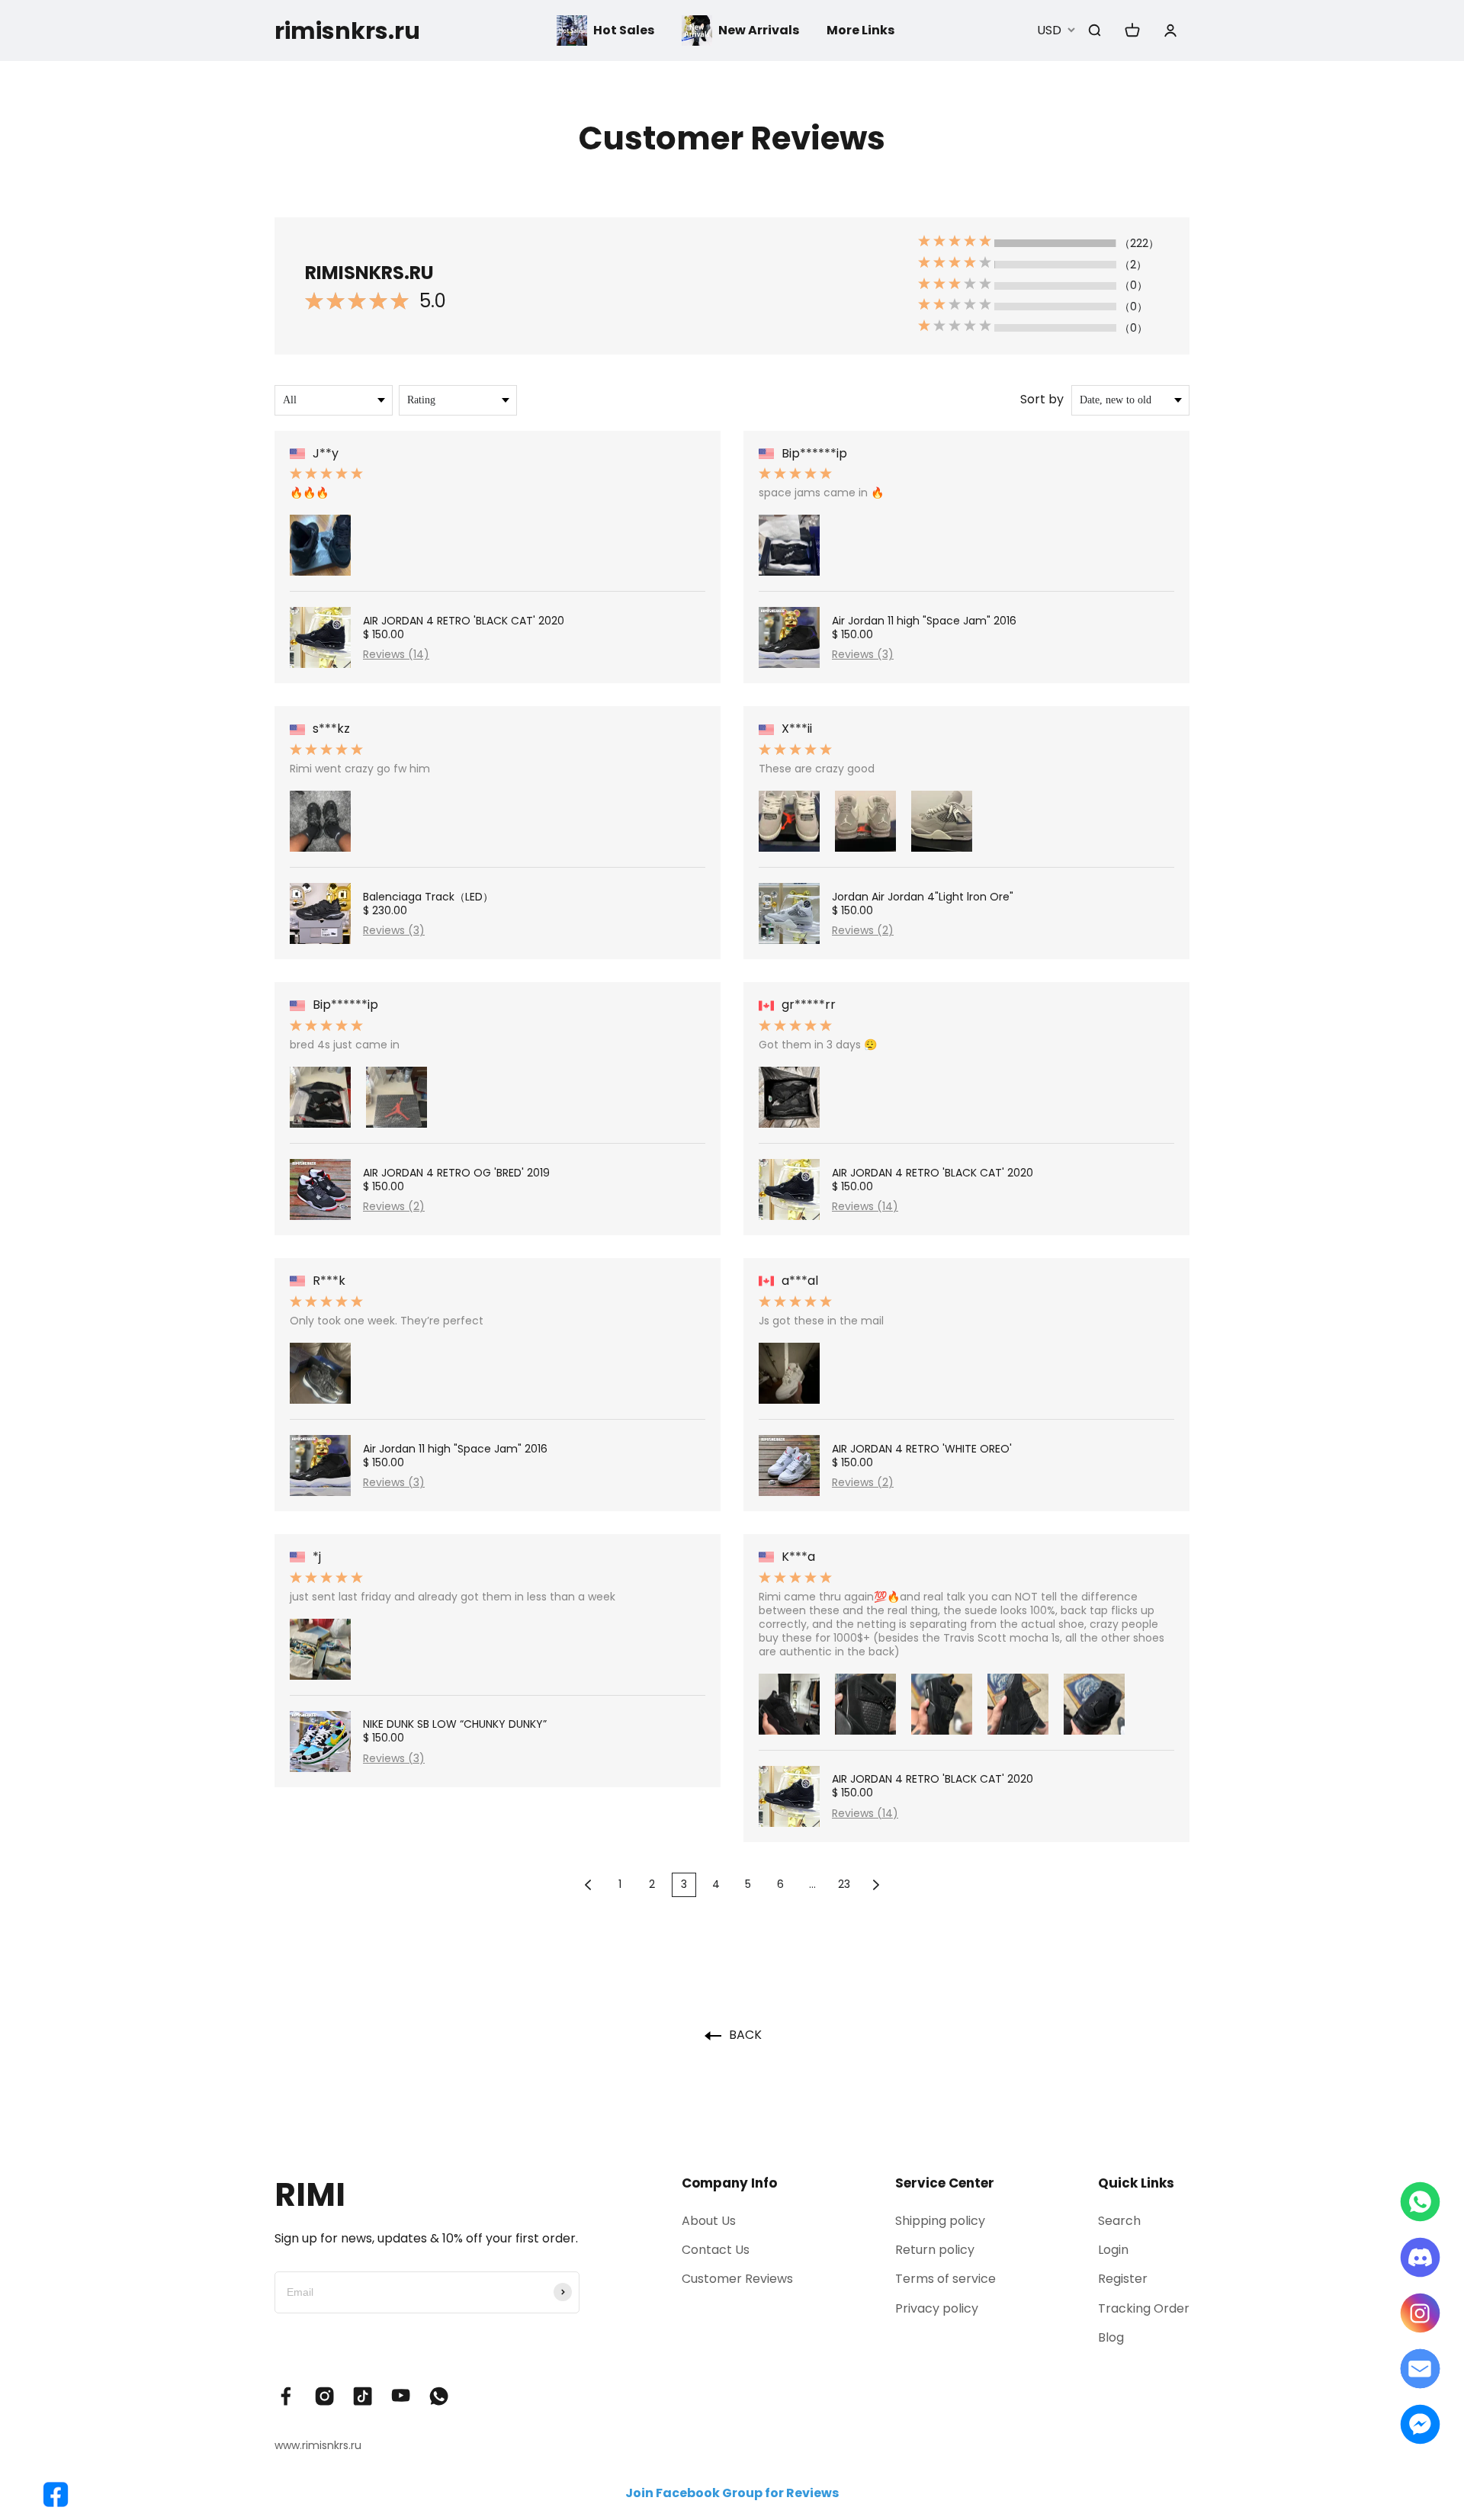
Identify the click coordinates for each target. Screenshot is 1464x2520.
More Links (860, 30)
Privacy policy (937, 2308)
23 (844, 1884)
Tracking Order (1144, 2308)
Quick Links (1136, 2183)
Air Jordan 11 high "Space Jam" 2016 (455, 1449)
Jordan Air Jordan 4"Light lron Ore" (923, 897)
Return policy (935, 2250)
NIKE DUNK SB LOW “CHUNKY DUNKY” (455, 1724)
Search (1119, 2221)
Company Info (729, 2183)
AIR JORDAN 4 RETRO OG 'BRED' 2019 (456, 1173)
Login (1113, 2250)
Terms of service (945, 2279)
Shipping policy (940, 2221)
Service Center (945, 2183)
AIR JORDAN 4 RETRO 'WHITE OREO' (922, 1449)
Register (1123, 2279)
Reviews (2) (394, 1206)
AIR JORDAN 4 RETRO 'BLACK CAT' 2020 (464, 621)
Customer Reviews (737, 2279)
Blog (1111, 2337)
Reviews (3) (394, 930)
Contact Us (716, 2250)
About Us (709, 2221)
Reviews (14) (396, 654)
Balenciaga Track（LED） (428, 897)
